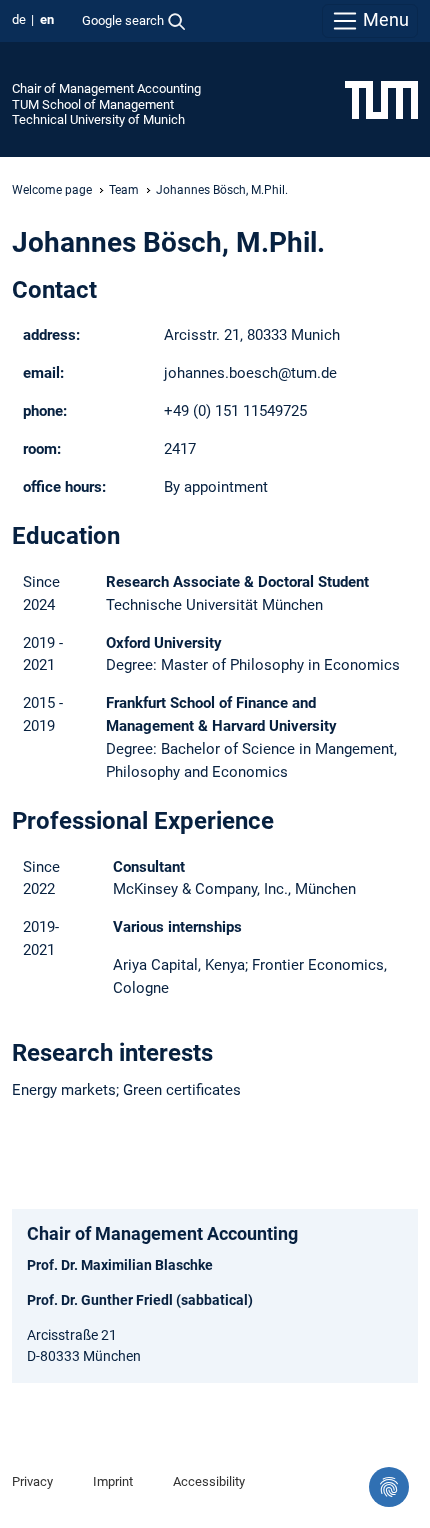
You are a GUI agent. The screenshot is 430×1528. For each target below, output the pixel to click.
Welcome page (52, 190)
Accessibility (209, 1481)
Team (124, 190)
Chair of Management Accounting (106, 88)
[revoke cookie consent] (389, 1487)
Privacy (32, 1481)
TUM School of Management (93, 104)
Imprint (113, 1481)
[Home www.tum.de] (381, 99)
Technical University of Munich (98, 119)
